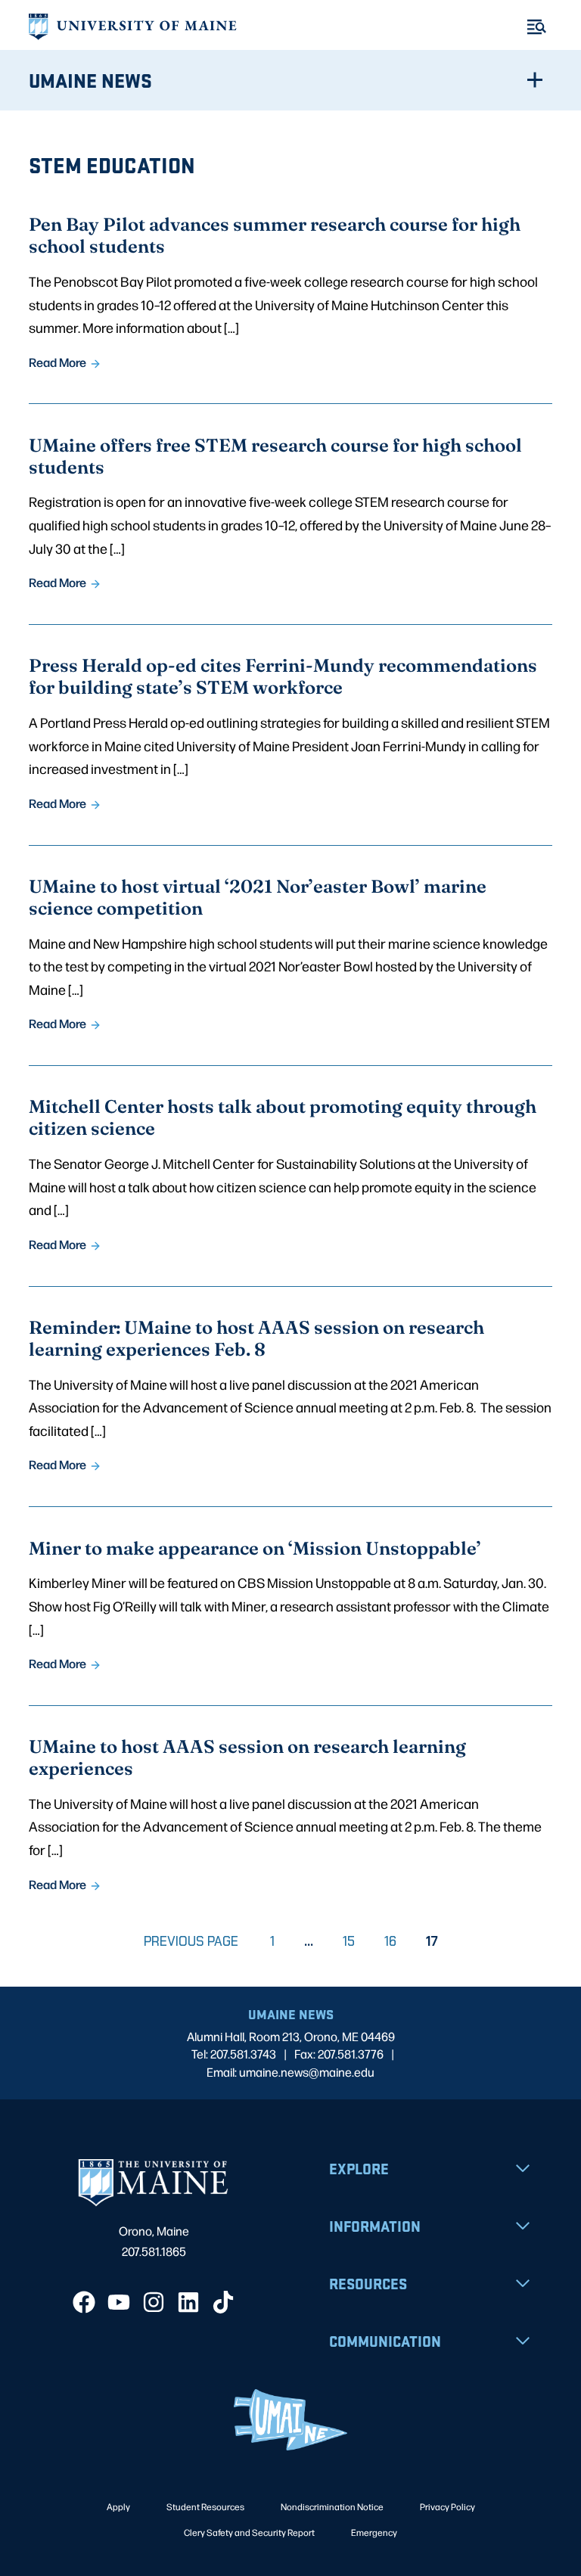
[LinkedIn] (188, 2302)
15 (355, 1941)
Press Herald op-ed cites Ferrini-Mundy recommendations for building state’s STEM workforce (283, 676)
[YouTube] (119, 2302)
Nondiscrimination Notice (332, 2506)
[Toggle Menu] (537, 27)
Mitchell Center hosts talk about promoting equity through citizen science (283, 1117)
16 (396, 1941)
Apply (118, 2506)
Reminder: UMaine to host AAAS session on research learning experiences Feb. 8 (256, 1338)
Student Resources (205, 2506)
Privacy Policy (447, 2506)
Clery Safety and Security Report (249, 2532)
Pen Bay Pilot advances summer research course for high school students (275, 235)
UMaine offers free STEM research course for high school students (275, 455)
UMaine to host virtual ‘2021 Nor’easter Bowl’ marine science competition (258, 896)
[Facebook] (84, 2302)
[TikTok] (223, 2302)
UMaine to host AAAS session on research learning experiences (247, 1757)
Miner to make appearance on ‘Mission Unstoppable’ (255, 1547)
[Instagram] (154, 2302)
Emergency (374, 2532)
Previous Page (191, 1941)
